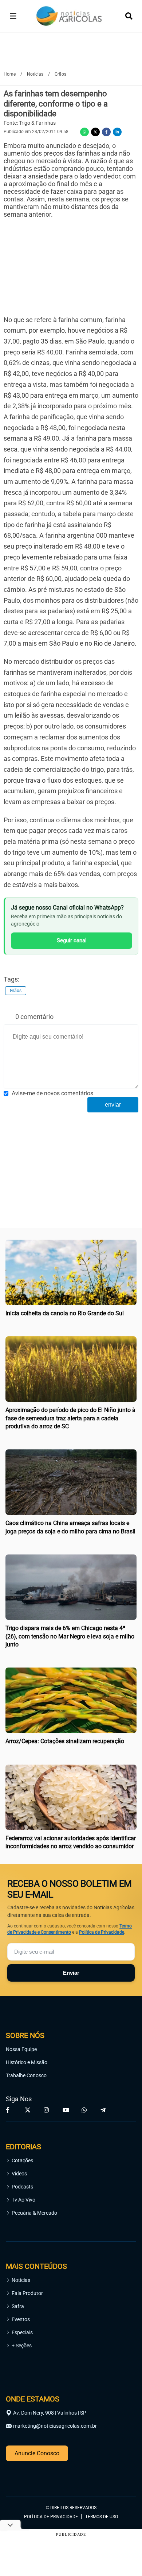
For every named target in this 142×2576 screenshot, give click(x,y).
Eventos (21, 2319)
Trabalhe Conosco (26, 2075)
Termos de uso (102, 2517)
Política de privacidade (51, 2517)
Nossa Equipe (21, 2049)
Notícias (21, 2280)
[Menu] (13, 16)
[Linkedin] (117, 132)
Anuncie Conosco (37, 2453)
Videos (19, 2174)
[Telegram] (104, 2110)
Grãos (16, 991)
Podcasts (22, 2187)
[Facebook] (106, 132)
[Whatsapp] (84, 132)
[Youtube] (66, 2110)
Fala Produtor (27, 2293)
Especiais (22, 2332)
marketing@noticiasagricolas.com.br (55, 2426)
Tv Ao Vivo (23, 2200)
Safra (18, 2306)
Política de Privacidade (102, 1932)
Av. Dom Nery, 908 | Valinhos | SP (50, 2413)
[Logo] (69, 16)
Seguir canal (72, 940)
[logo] (26, 2476)
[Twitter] (95, 132)
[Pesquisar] (129, 16)
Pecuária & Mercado (34, 2213)
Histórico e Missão (27, 2062)
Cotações (22, 2160)
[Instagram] (47, 2110)
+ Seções (22, 2346)
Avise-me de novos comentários (52, 1093)
